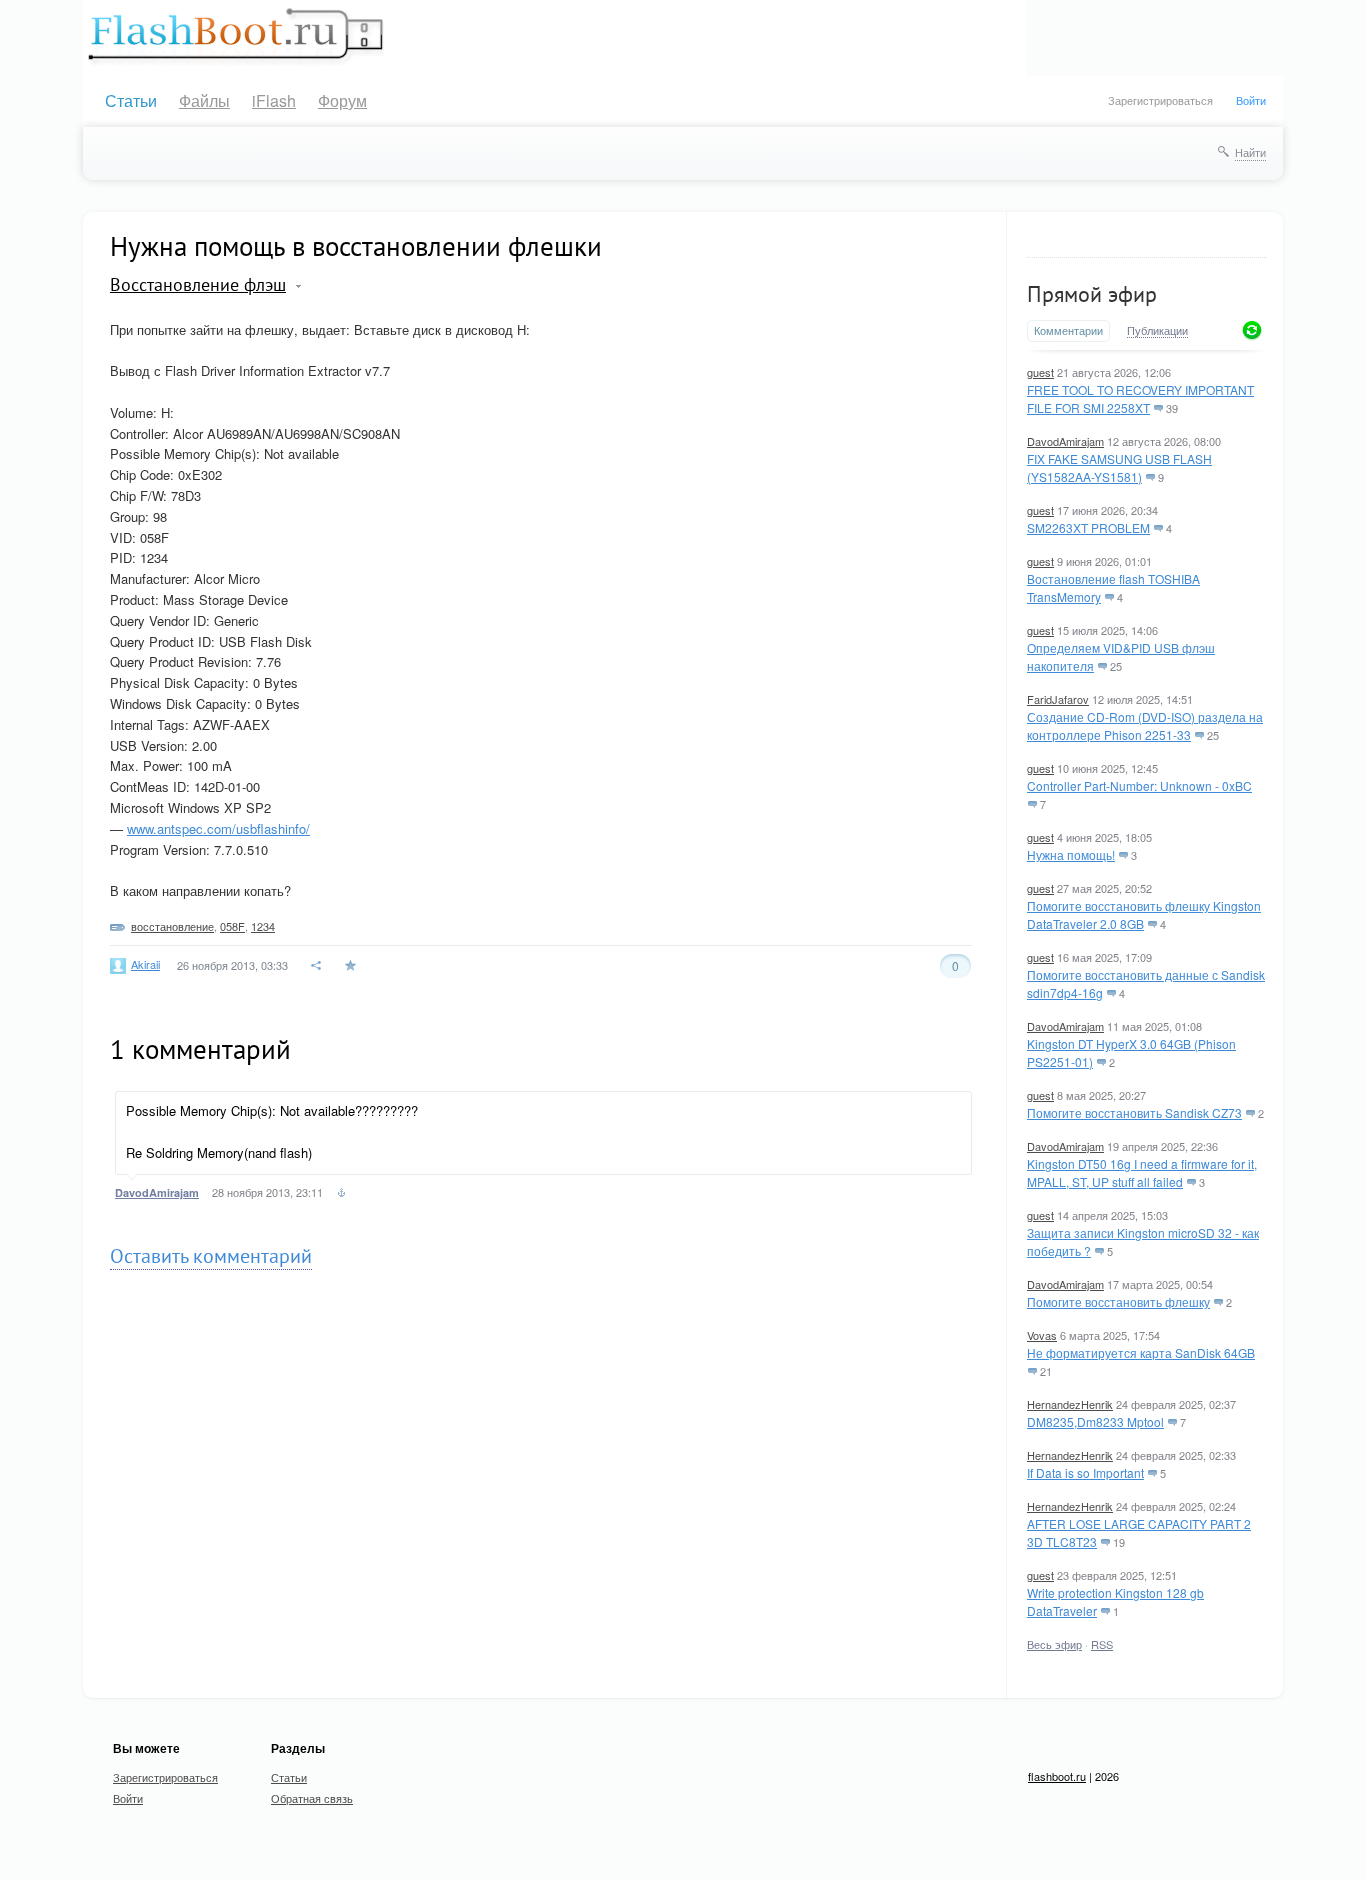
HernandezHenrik (1070, 1404)
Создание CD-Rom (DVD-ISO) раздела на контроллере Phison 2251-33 (1145, 725)
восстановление (172, 926)
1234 (263, 926)
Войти (1251, 100)
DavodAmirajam (1065, 441)
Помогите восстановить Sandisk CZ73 (1134, 1112)
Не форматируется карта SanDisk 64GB (1141, 1352)
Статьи (131, 100)
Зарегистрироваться (1160, 100)
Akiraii (145, 964)
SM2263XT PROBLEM (1088, 527)
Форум (342, 100)
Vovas (1042, 1335)
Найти (1250, 152)
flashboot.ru (1057, 1776)
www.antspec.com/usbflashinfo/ (218, 828)
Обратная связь (312, 1798)
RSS (1102, 1644)
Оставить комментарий (211, 1256)
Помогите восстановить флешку (1118, 1301)
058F (232, 926)
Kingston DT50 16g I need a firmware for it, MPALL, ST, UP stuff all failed (1142, 1172)
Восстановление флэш (198, 284)
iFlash (274, 100)
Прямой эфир (1092, 294)
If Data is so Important (1085, 1472)
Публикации (1157, 331)
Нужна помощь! (1071, 854)
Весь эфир (1054, 1644)
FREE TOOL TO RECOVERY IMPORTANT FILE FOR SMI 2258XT (1140, 398)
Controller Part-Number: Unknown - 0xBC (1139, 785)
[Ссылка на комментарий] (341, 1195)
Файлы (204, 100)
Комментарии (1068, 330)
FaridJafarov (1058, 699)
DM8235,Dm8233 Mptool (1095, 1421)
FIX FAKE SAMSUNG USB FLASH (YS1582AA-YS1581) (1119, 467)
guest (1040, 372)
